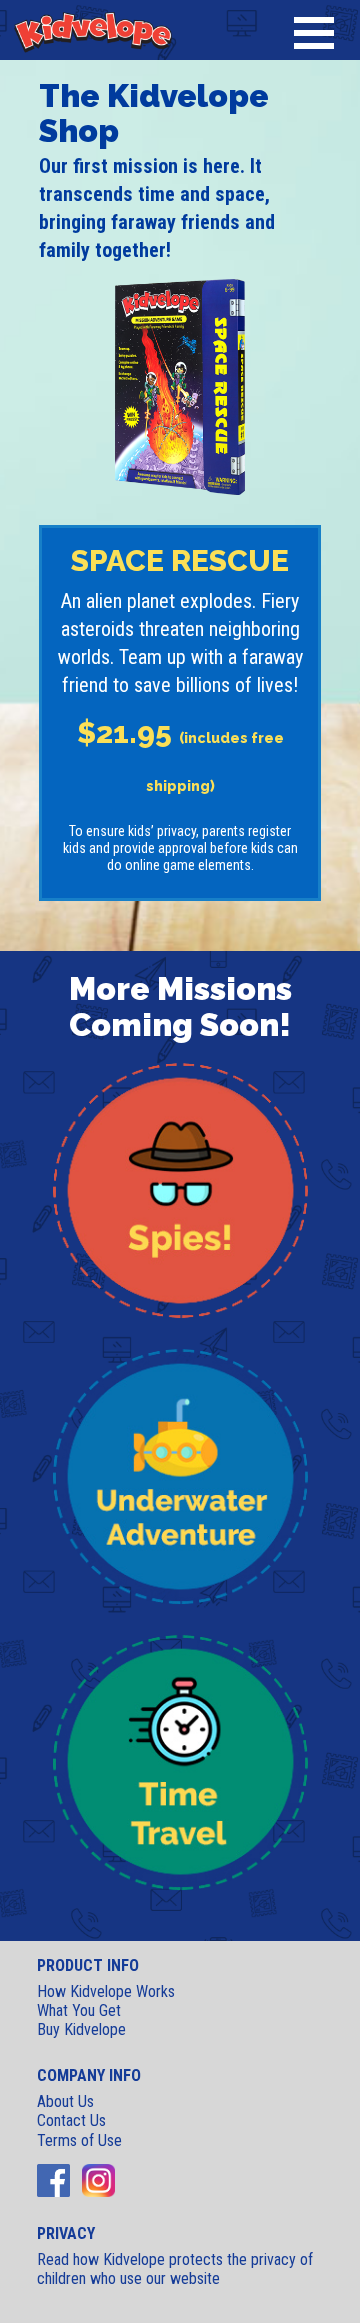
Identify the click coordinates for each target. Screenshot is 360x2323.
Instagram (98, 2180)
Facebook (53, 2180)
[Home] (93, 30)
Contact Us (71, 2120)
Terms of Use (79, 2140)
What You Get (79, 2010)
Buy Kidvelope (81, 2029)
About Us (65, 2101)
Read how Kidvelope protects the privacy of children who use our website (175, 2269)
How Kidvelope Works (106, 1991)
